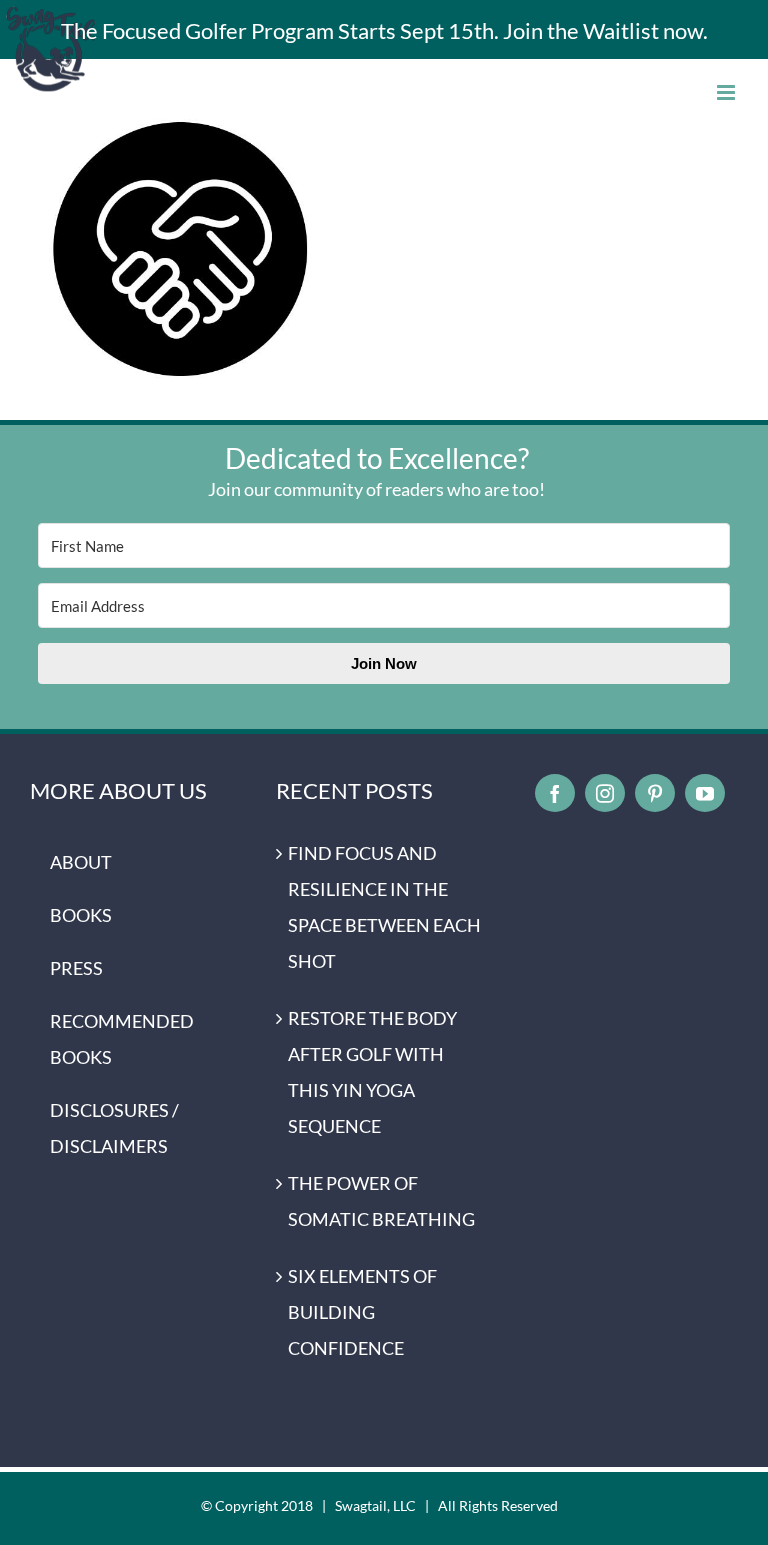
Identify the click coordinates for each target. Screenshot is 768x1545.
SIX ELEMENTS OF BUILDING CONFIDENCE (362, 1312)
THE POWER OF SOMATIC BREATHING (381, 1201)
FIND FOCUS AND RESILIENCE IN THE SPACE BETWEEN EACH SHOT (384, 907)
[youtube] (705, 793)
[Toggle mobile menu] (727, 92)
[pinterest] (655, 793)
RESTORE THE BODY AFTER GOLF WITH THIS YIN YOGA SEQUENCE (372, 1072)
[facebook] (555, 793)
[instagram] (605, 793)
